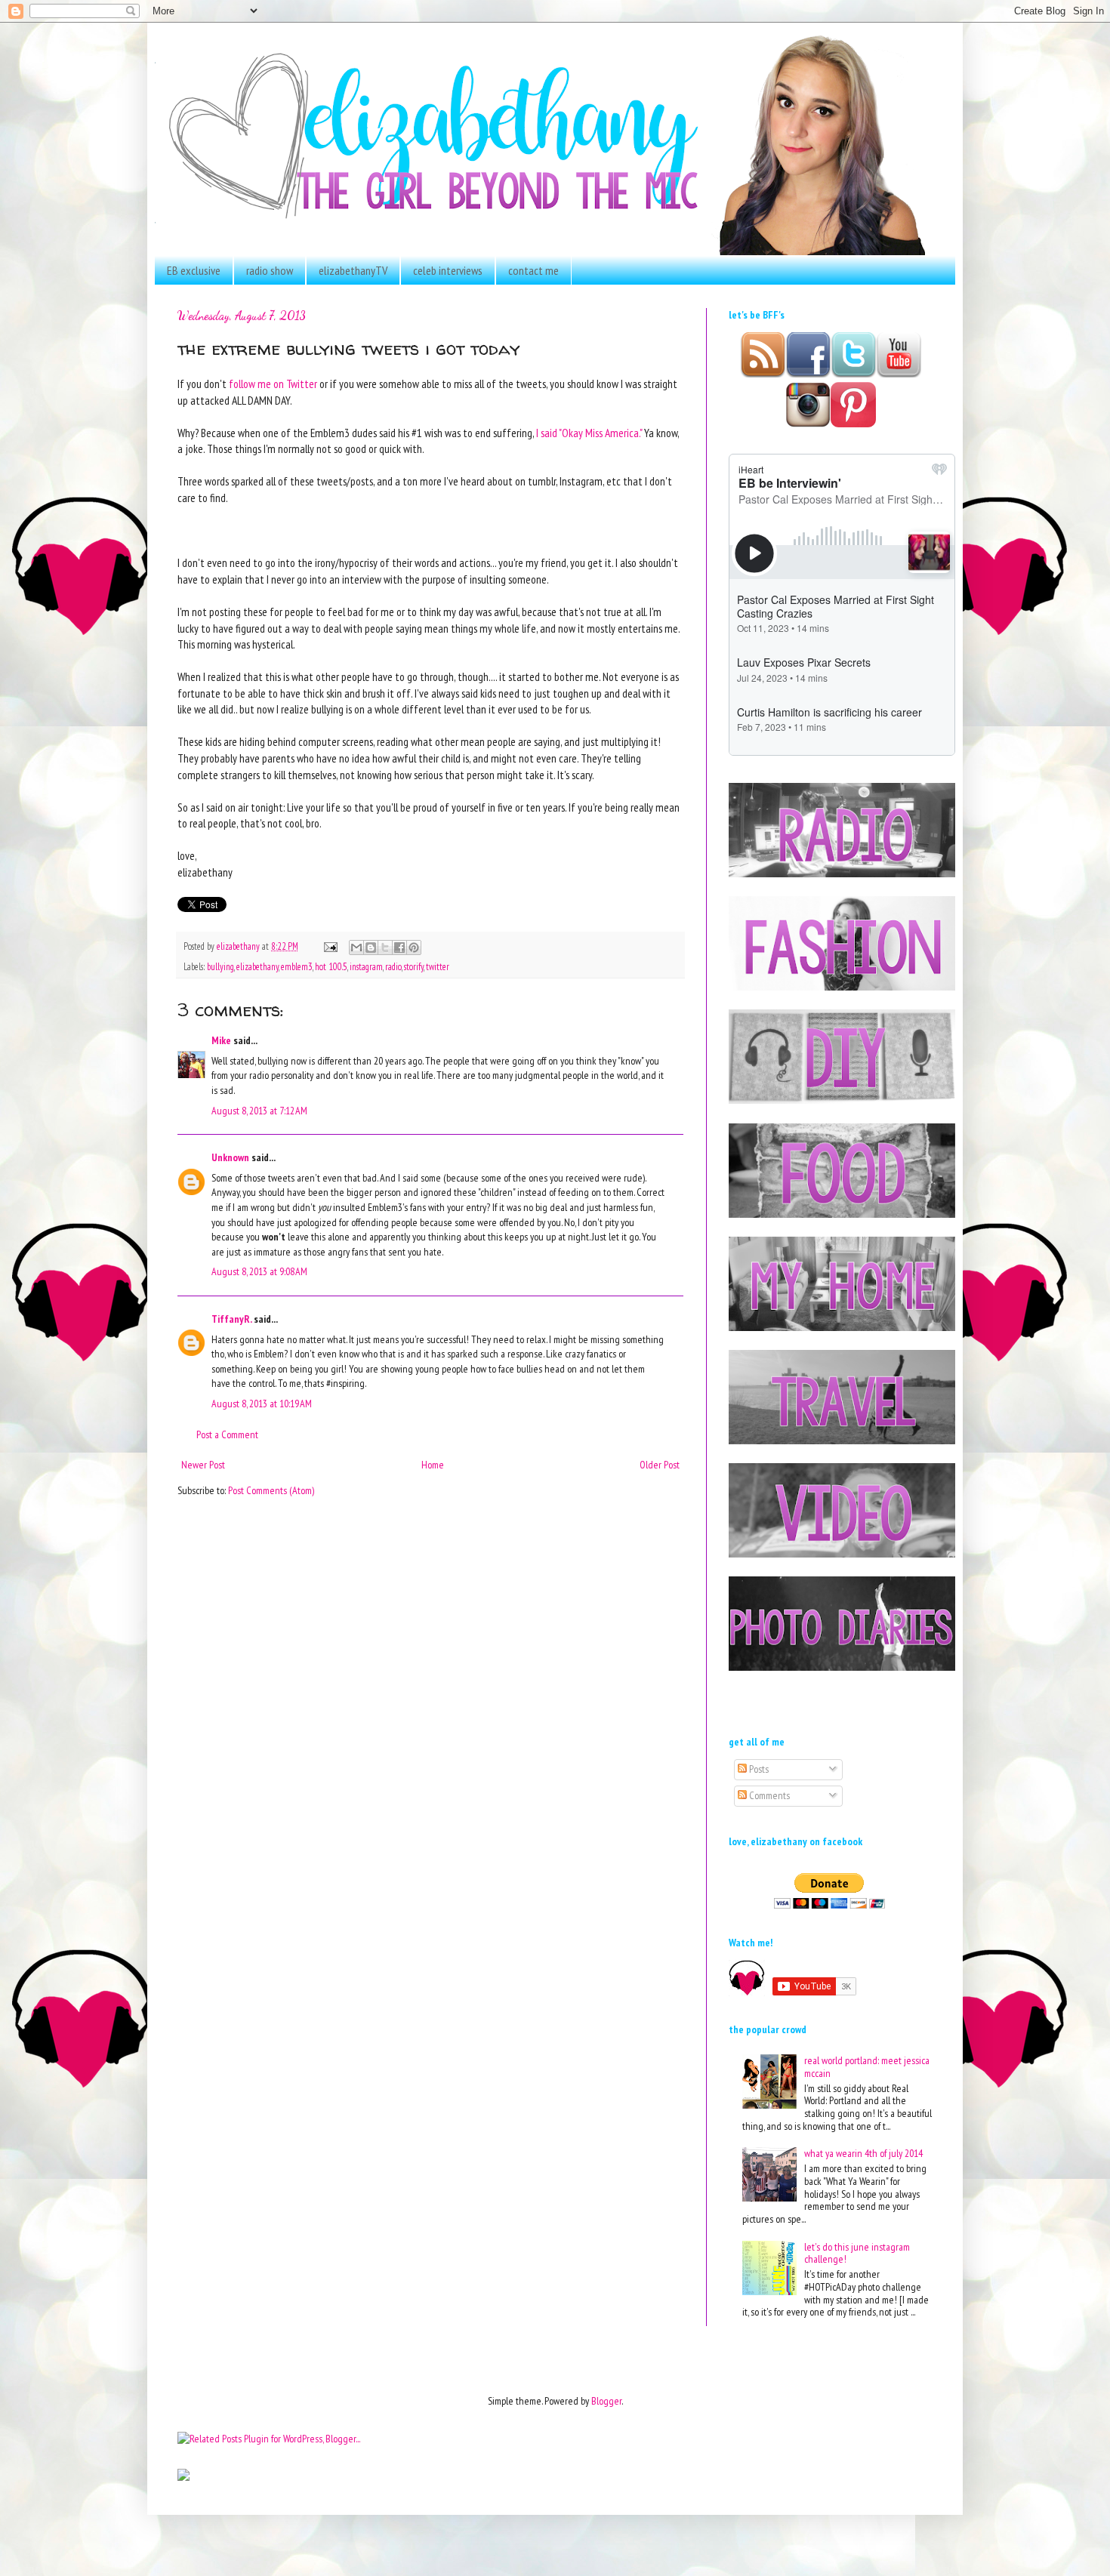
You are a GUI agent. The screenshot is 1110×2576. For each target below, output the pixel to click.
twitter (438, 966)
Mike (221, 1040)
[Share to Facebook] (399, 948)
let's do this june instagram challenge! (857, 2253)
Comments (768, 1795)
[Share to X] (385, 948)
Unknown (230, 1157)
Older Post (660, 1465)
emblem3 (297, 966)
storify (414, 966)
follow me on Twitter (272, 384)
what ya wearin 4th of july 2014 (863, 2153)
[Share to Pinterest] (414, 948)
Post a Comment (227, 1434)
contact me (533, 270)
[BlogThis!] (371, 948)
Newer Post (203, 1465)
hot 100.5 (331, 966)
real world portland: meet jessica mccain (867, 2067)
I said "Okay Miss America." (589, 433)
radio (393, 966)
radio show (270, 270)
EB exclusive (194, 270)
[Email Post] (330, 946)
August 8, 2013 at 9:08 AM (259, 1271)
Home (433, 1465)
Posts (758, 1769)
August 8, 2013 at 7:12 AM (259, 1111)
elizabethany (257, 966)
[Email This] (356, 948)
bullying (220, 966)
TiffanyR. (231, 1319)
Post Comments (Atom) (271, 1490)
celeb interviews (448, 270)
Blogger (606, 2401)
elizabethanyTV (353, 270)
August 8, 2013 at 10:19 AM (262, 1404)
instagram (366, 966)
